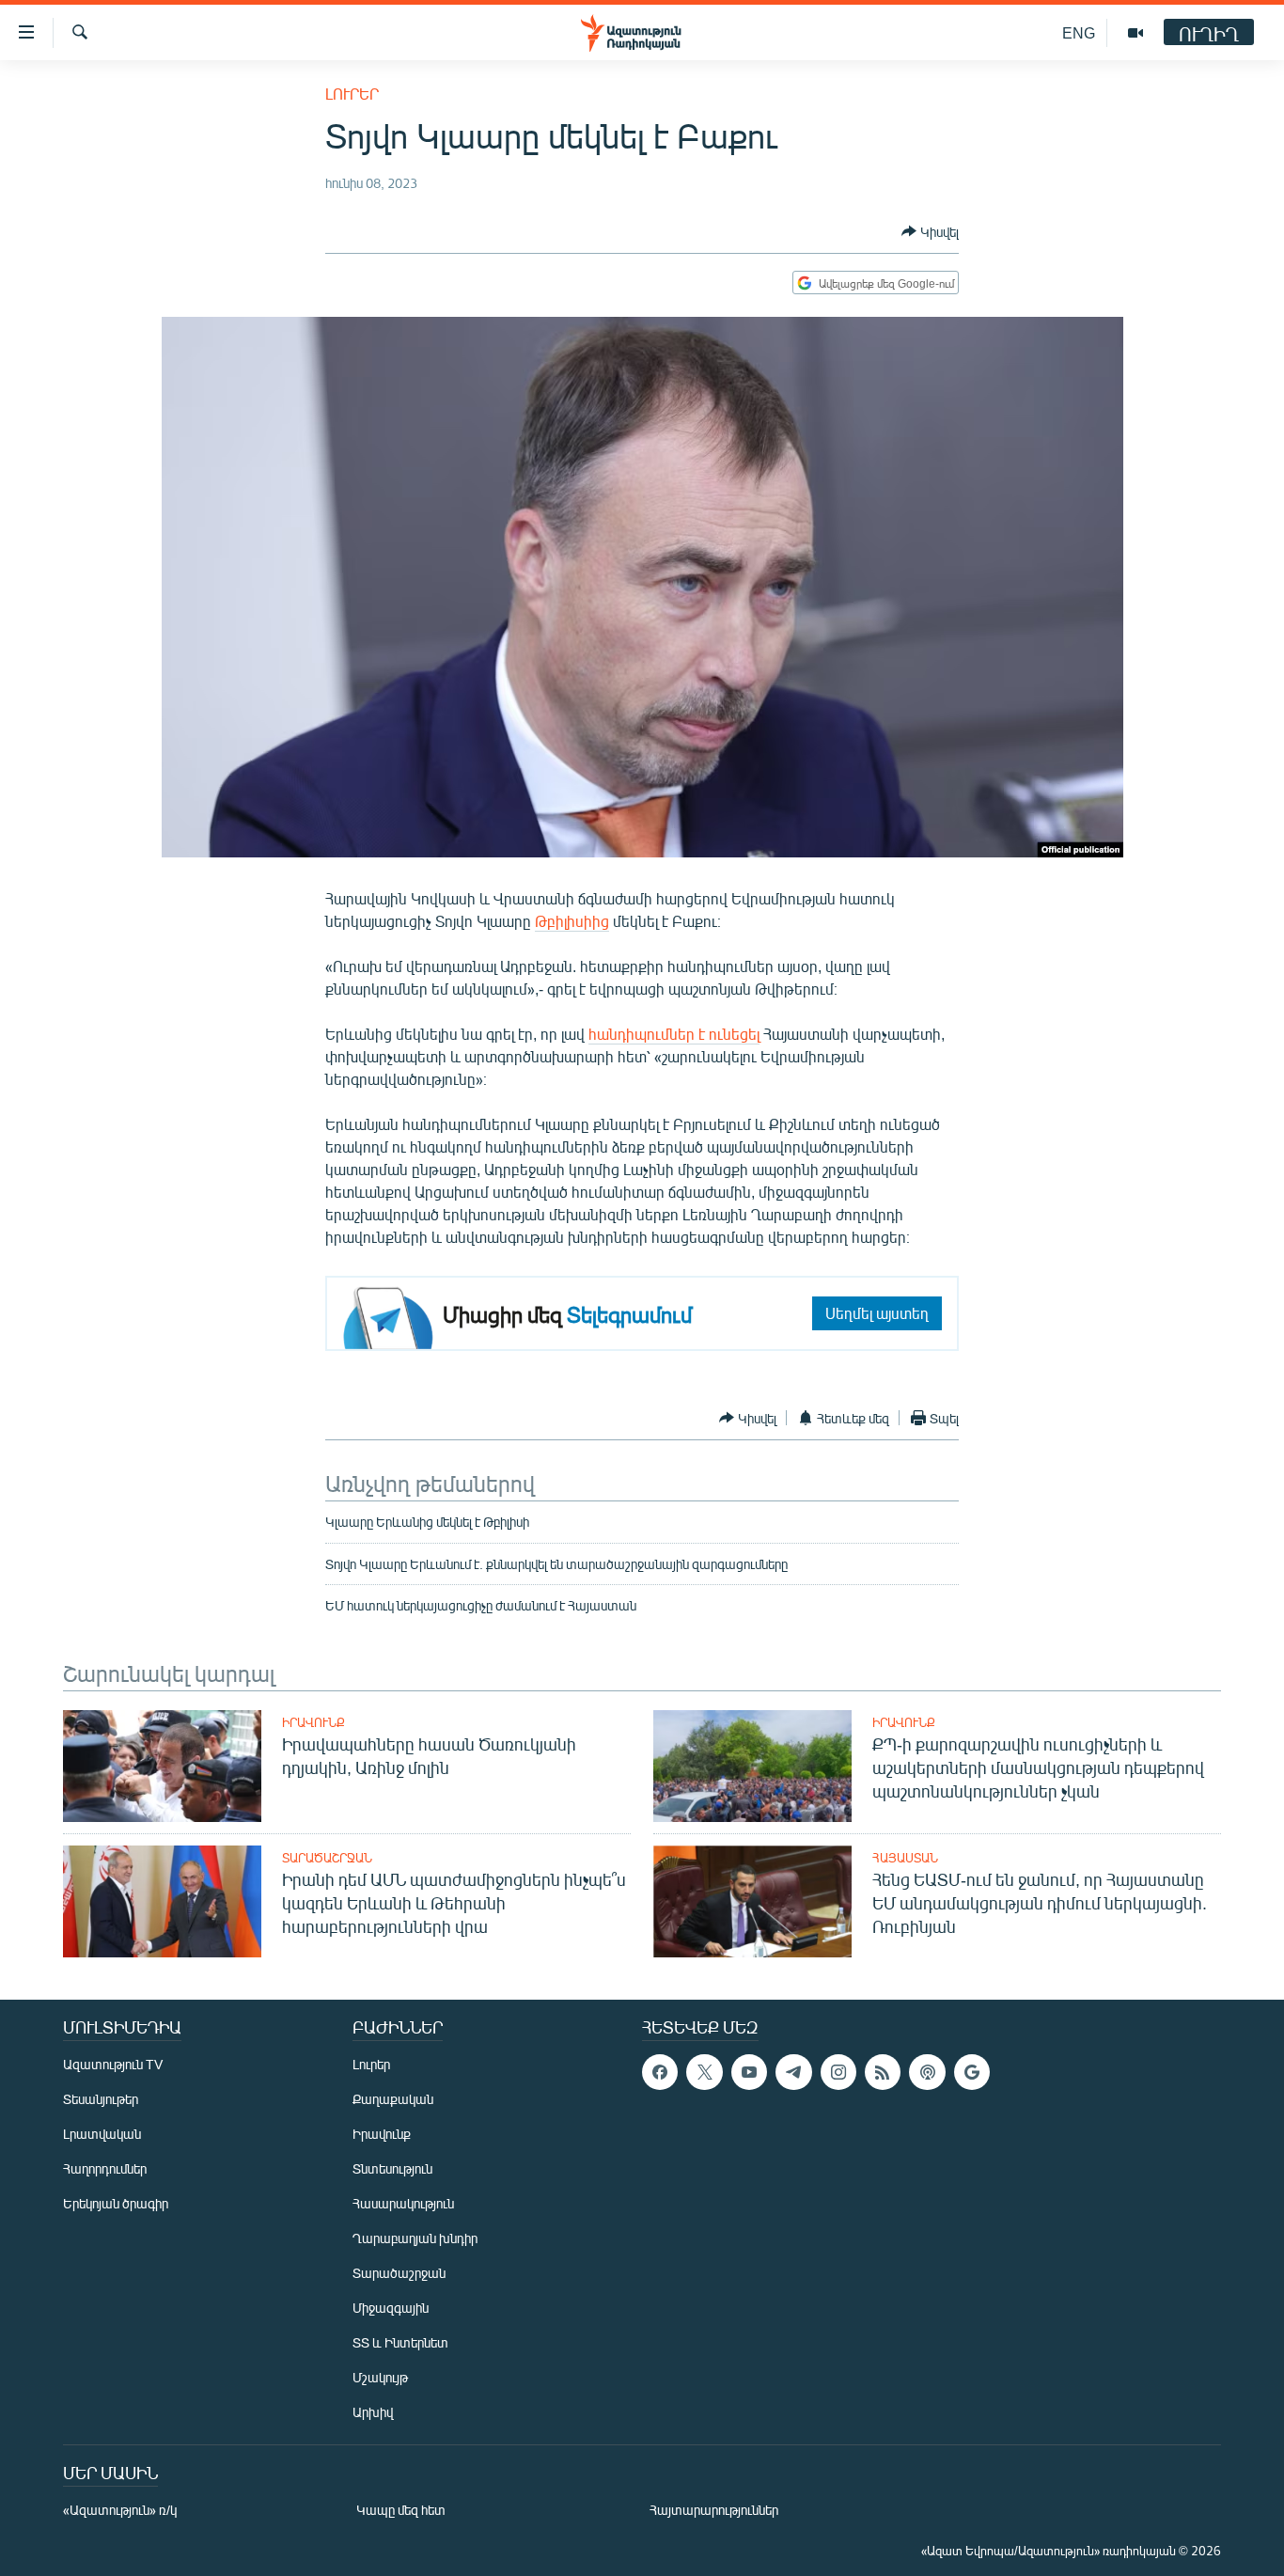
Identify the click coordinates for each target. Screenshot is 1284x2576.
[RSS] (883, 2072)
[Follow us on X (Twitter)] (704, 2072)
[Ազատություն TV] (1135, 33)
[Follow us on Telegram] (793, 2072)
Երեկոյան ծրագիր (116, 2203)
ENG (1079, 32)
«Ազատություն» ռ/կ (120, 2510)
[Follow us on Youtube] (749, 2072)
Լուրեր (352, 94)
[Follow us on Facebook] (660, 2072)
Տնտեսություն (392, 2168)
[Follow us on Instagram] (838, 2072)
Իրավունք (313, 1722)
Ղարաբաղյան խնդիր (415, 2238)
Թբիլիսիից (572, 921)
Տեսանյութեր (101, 2099)
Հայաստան (905, 1858)
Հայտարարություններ (714, 2510)
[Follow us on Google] (972, 2072)
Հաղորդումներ (105, 2168)
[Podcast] (927, 2072)
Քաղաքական (393, 2099)
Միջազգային (391, 2308)
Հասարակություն (403, 2203)
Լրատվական (102, 2134)
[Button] (930, 231)
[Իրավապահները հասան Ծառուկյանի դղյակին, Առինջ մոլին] (162, 1766)
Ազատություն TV (113, 2064)
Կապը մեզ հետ (401, 2510)
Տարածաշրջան (327, 1858)
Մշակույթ (380, 2377)
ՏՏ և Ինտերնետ (400, 2342)
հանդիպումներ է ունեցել (674, 1034)
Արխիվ (373, 2412)
